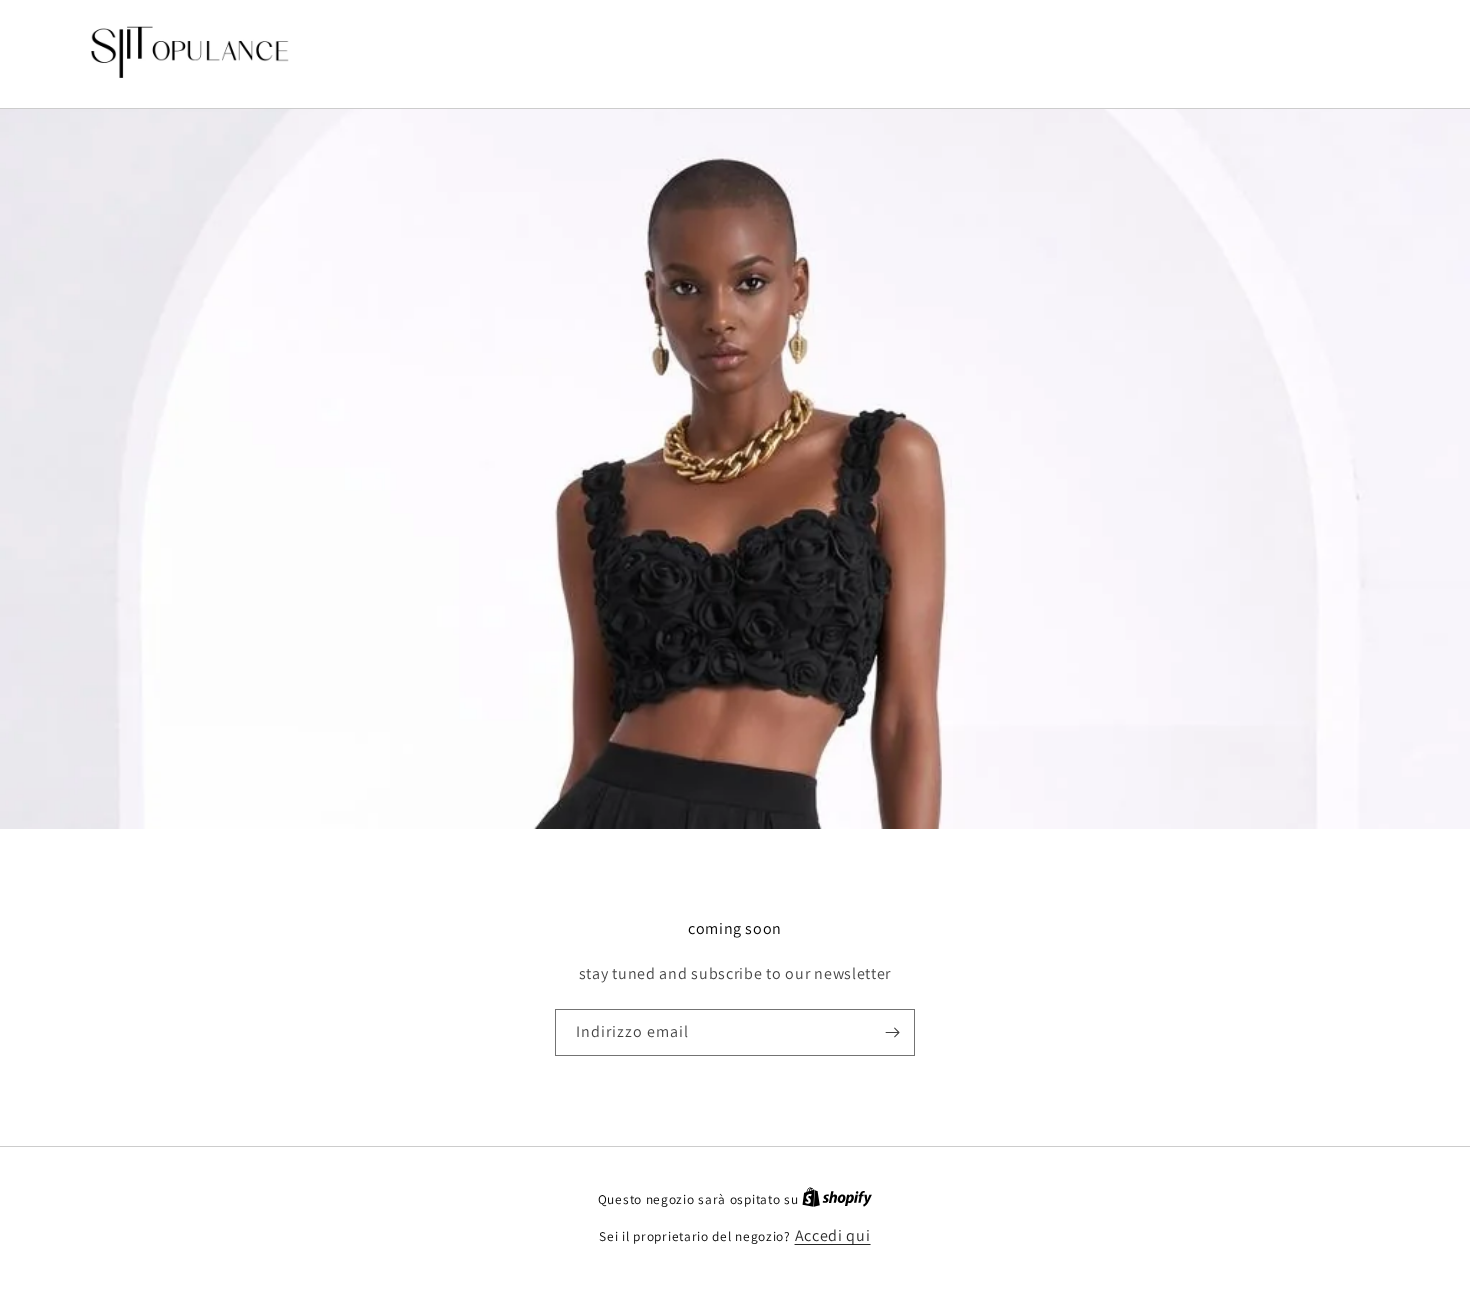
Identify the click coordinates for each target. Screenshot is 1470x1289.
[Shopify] (837, 1198)
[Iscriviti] (892, 1032)
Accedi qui (833, 1235)
